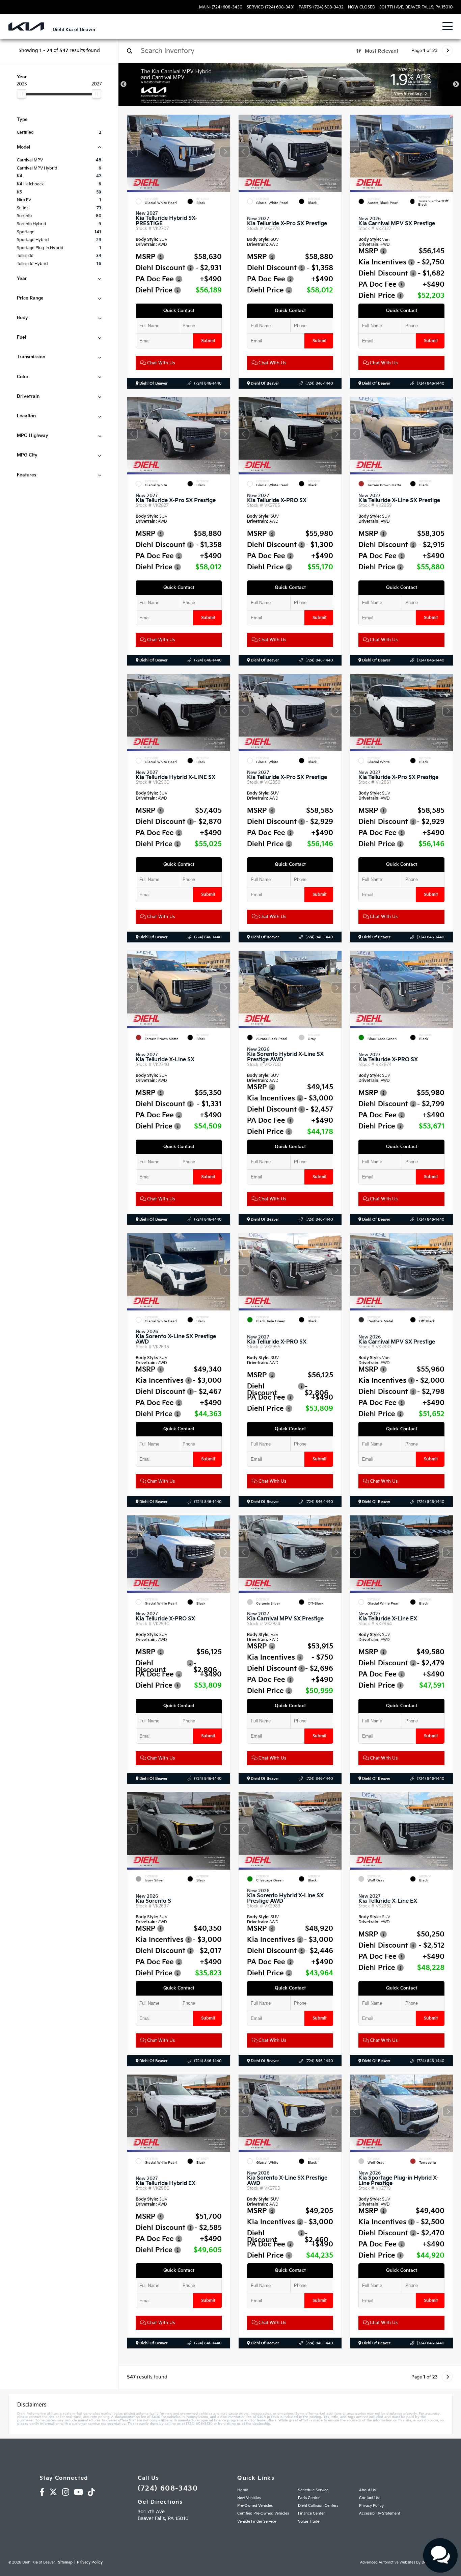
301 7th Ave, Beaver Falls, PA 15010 (416, 7)
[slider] (22, 94)
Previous (124, 84)
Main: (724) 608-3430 (221, 7)
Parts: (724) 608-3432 (321, 7)
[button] (225, 152)
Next (456, 84)
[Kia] (26, 27)
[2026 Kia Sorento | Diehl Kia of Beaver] (290, 85)
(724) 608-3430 (168, 2489)
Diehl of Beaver (153, 383)
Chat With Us (160, 363)
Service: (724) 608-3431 (271, 7)
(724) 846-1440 (208, 383)
